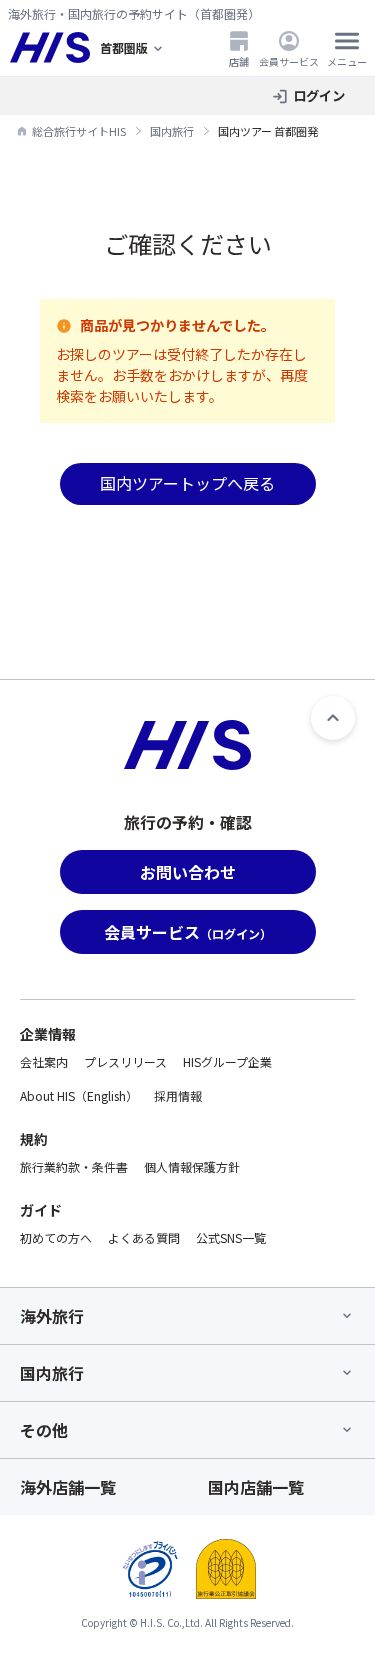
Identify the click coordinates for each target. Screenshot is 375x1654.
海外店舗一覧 (68, 1487)
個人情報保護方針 (192, 1166)
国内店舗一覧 (256, 1487)
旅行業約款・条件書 (74, 1166)
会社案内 (44, 1061)
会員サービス (289, 61)
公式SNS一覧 (231, 1237)
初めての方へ (56, 1237)
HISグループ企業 (227, 1061)
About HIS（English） (79, 1095)
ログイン (319, 95)
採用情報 (178, 1095)
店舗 (239, 61)
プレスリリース (125, 1061)
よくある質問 (144, 1237)
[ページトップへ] (333, 718)
